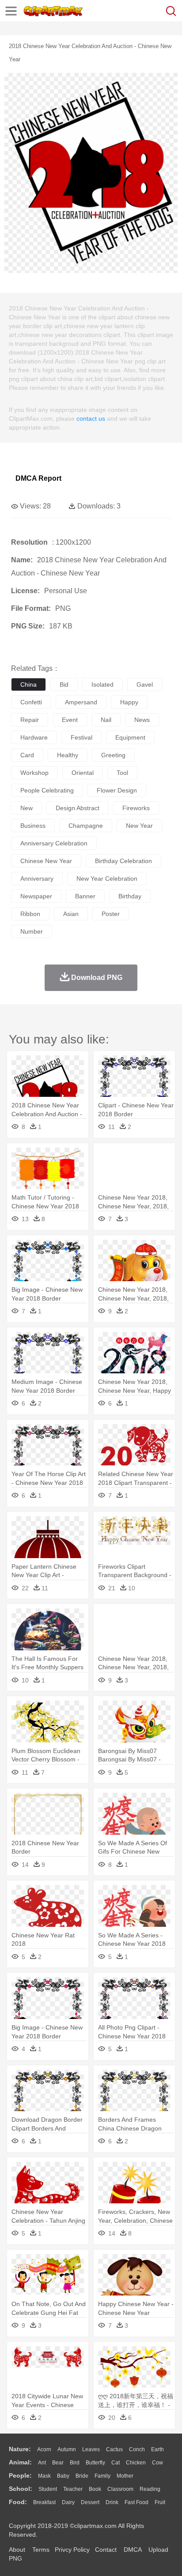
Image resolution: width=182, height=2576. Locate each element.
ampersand (81, 702)
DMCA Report (38, 478)
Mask (44, 2476)
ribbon (30, 914)
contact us (91, 419)
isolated (102, 684)
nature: (20, 2449)
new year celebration (107, 879)
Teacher (73, 2489)
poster (111, 914)
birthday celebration (123, 861)
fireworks (136, 808)
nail (106, 720)
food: (18, 2502)
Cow (157, 2463)
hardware (34, 737)
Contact (106, 2550)
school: (21, 2489)
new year (139, 826)
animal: (20, 2462)
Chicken (136, 2463)
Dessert (90, 2502)
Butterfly (95, 2463)
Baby (63, 2476)
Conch (137, 2449)
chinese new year (46, 861)
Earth (157, 2449)
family (102, 2476)
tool (122, 773)
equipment (130, 737)
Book (95, 2489)
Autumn (67, 2449)
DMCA (133, 2550)
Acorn (44, 2449)
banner (85, 896)
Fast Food (136, 2502)
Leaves (91, 2449)
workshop (34, 773)
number (32, 931)
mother (125, 2476)
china (28, 684)
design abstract (78, 808)
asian (71, 914)
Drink (112, 2502)
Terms (41, 2550)
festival (82, 737)
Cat (116, 2463)
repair (30, 720)
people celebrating (47, 790)
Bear (58, 2463)
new (27, 808)
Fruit (160, 2502)
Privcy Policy (72, 2550)
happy (129, 702)
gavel (145, 684)
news (142, 720)
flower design (117, 790)
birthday (130, 896)
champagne (86, 826)
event (70, 720)
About (17, 2550)
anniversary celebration (54, 843)
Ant (42, 2463)
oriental (83, 773)
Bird (75, 2463)
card (27, 755)
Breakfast (44, 2502)
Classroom (120, 2489)
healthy (68, 755)
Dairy (68, 2502)
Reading (150, 2489)
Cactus (114, 2449)
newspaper (36, 896)
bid (64, 684)
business (33, 826)
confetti (31, 702)
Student (48, 2489)
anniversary (37, 879)
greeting (113, 755)
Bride (82, 2476)
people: (20, 2475)
